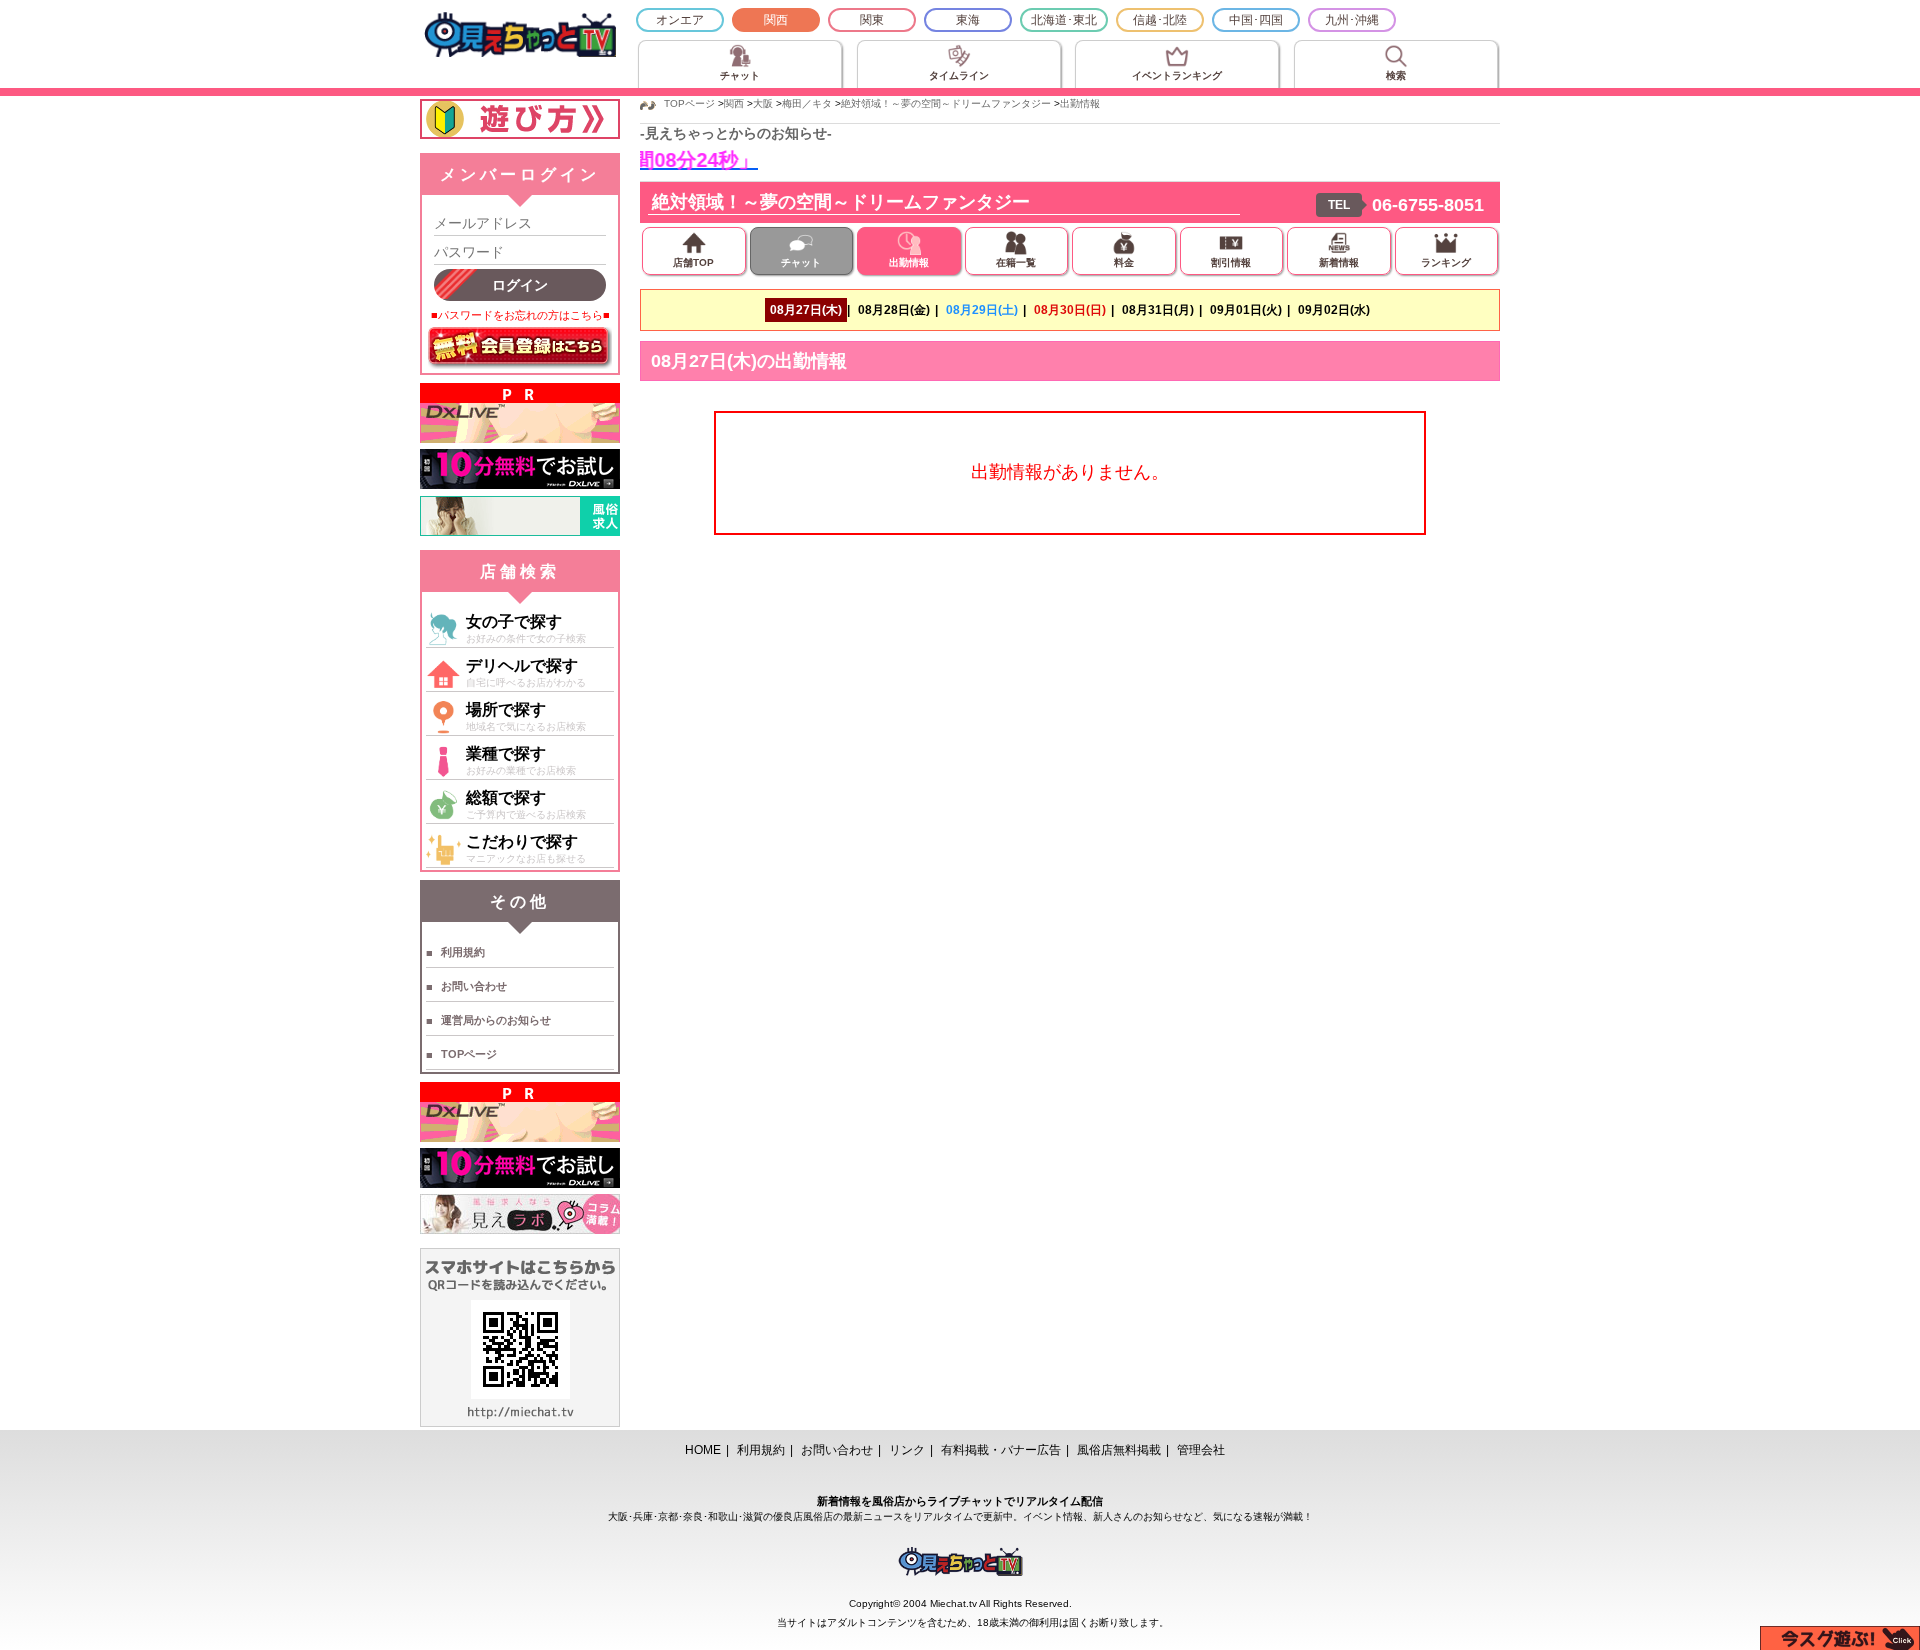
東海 (968, 20)
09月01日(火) (1246, 310)
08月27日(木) (806, 310)
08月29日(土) (982, 310)
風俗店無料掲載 (1119, 1450)
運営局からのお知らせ (496, 1020)
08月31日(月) (1158, 310)
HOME (703, 1450)
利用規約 (463, 952)
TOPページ (469, 1054)
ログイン (520, 285)
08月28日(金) (894, 310)
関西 (776, 20)
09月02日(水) (1334, 310)
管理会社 (1201, 1450)
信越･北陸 (1160, 20)
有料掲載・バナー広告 (1001, 1450)
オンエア (680, 20)
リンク (907, 1450)
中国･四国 (1256, 20)
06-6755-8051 (1428, 205)
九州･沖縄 (1352, 20)
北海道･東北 (1064, 20)
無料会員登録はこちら (520, 348)
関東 (872, 20)
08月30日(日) (1070, 310)
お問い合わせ (474, 986)
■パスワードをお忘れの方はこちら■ (520, 315)
